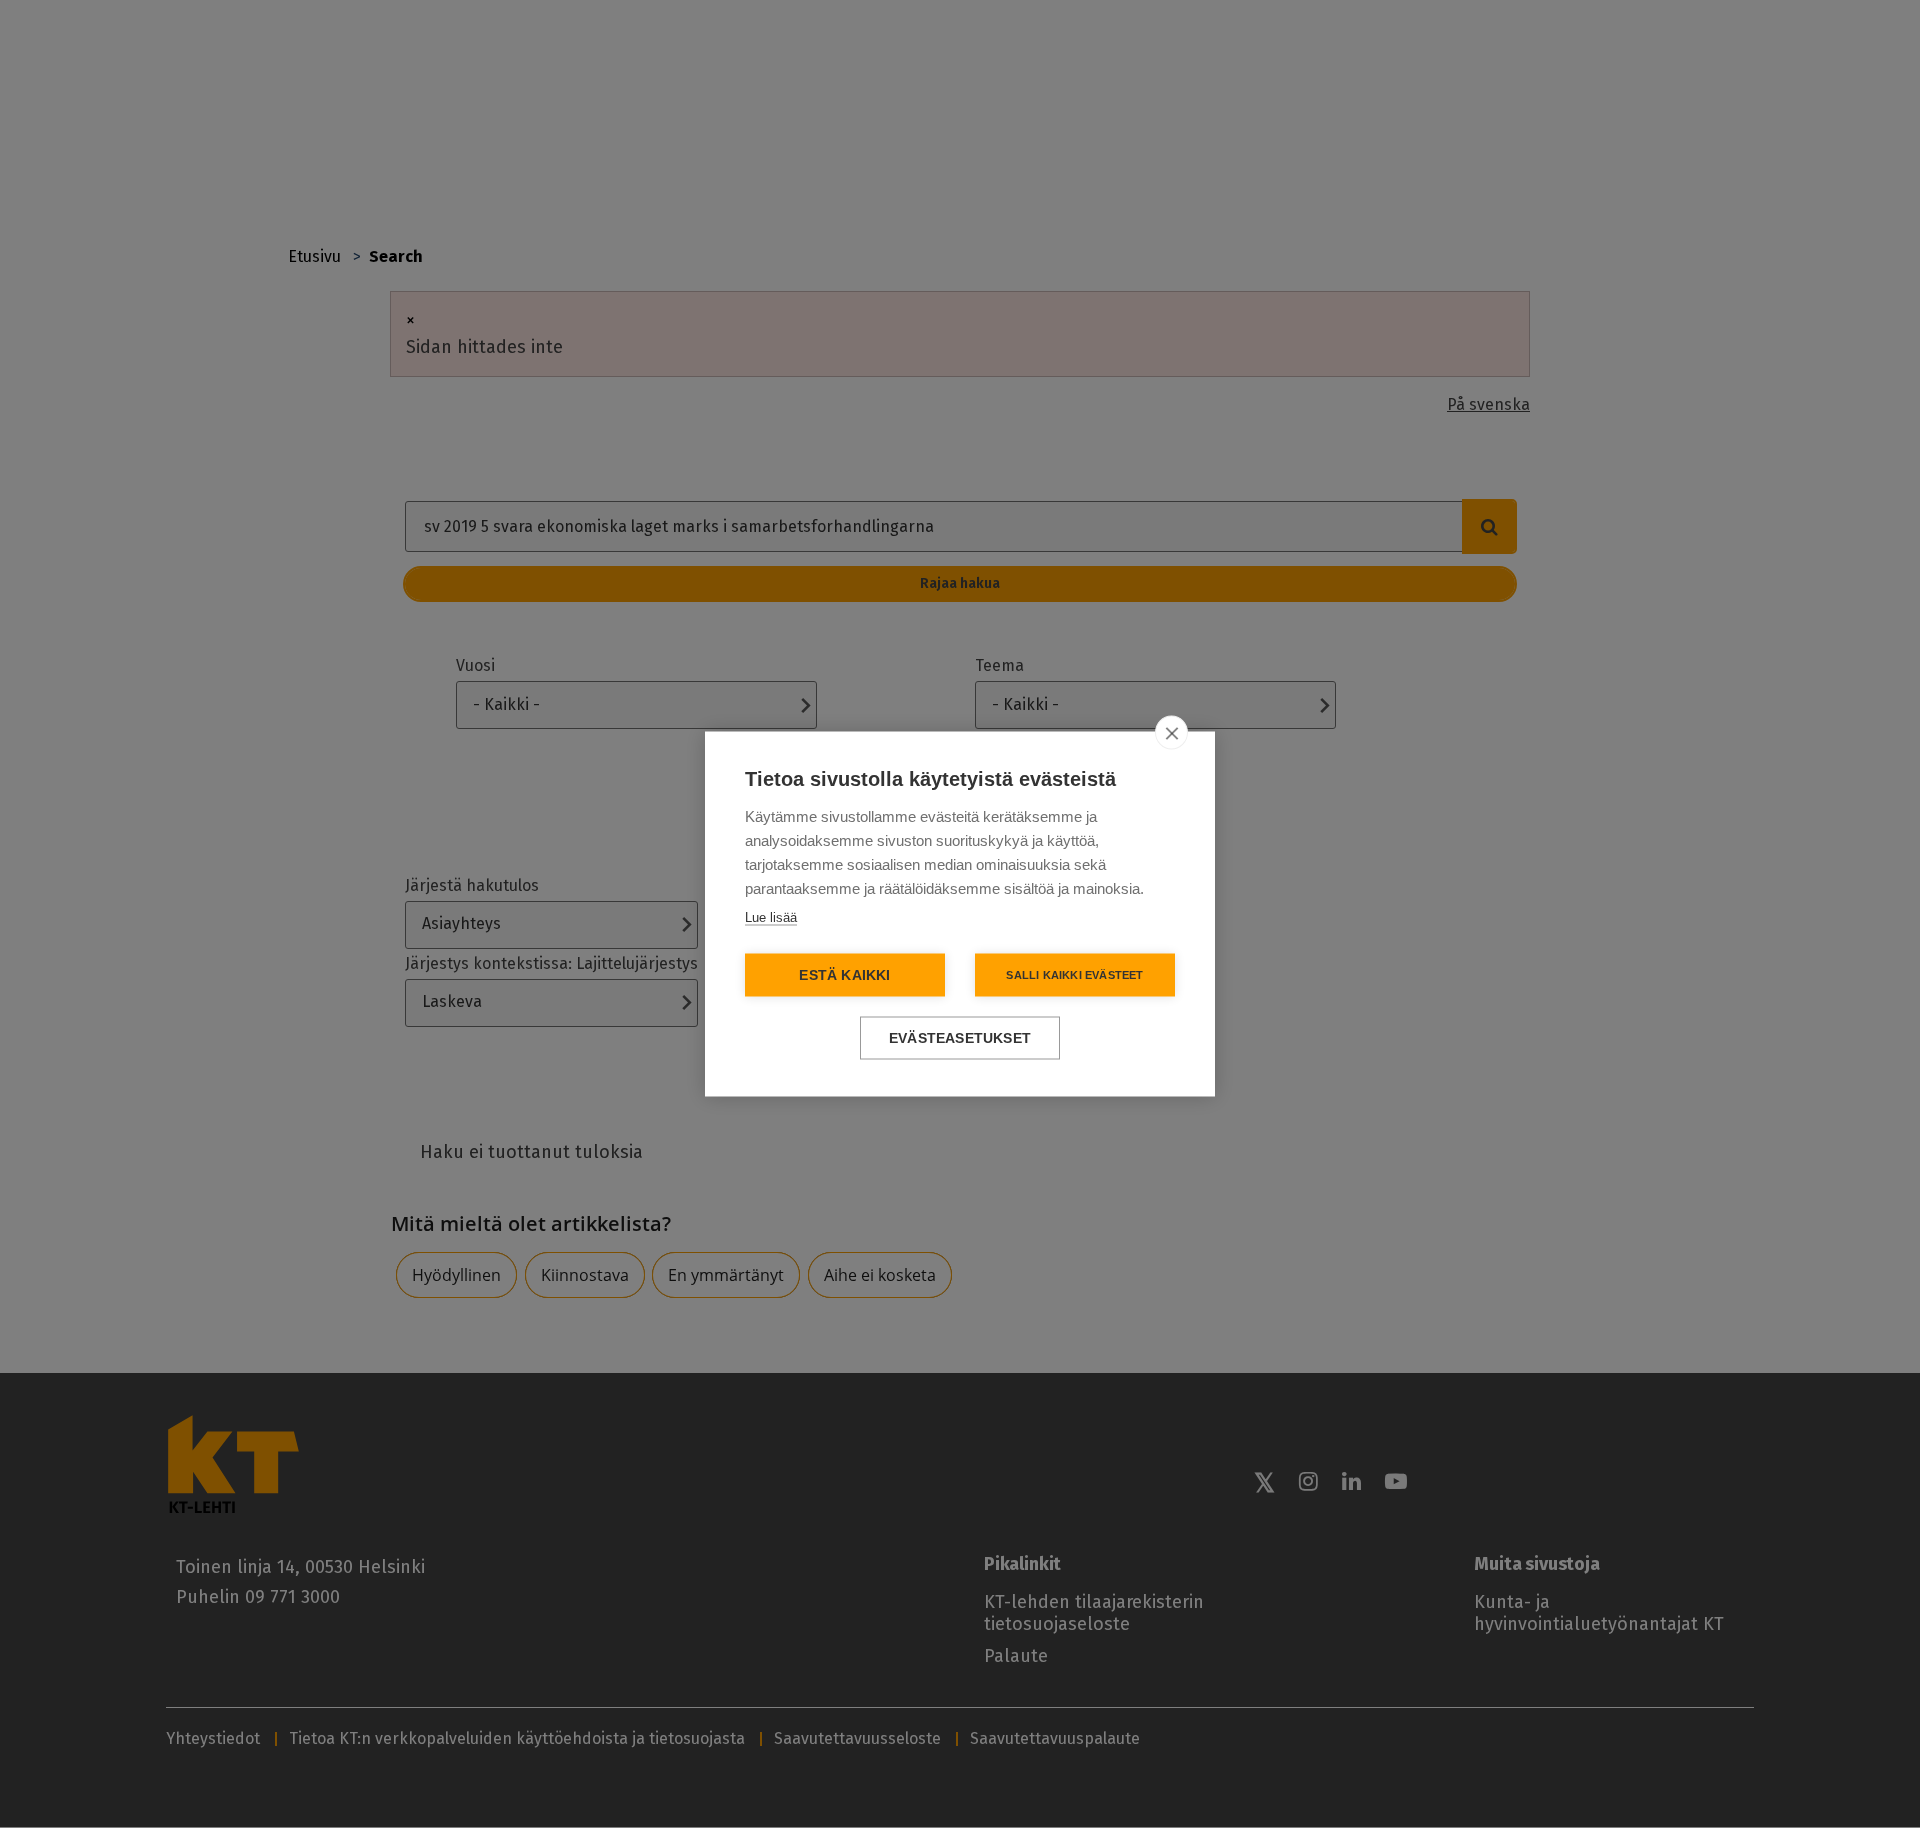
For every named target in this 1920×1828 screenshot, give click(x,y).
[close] (1171, 733)
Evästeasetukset (960, 1038)
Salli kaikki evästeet (1074, 975)
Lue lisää (771, 917)
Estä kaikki (844, 975)
